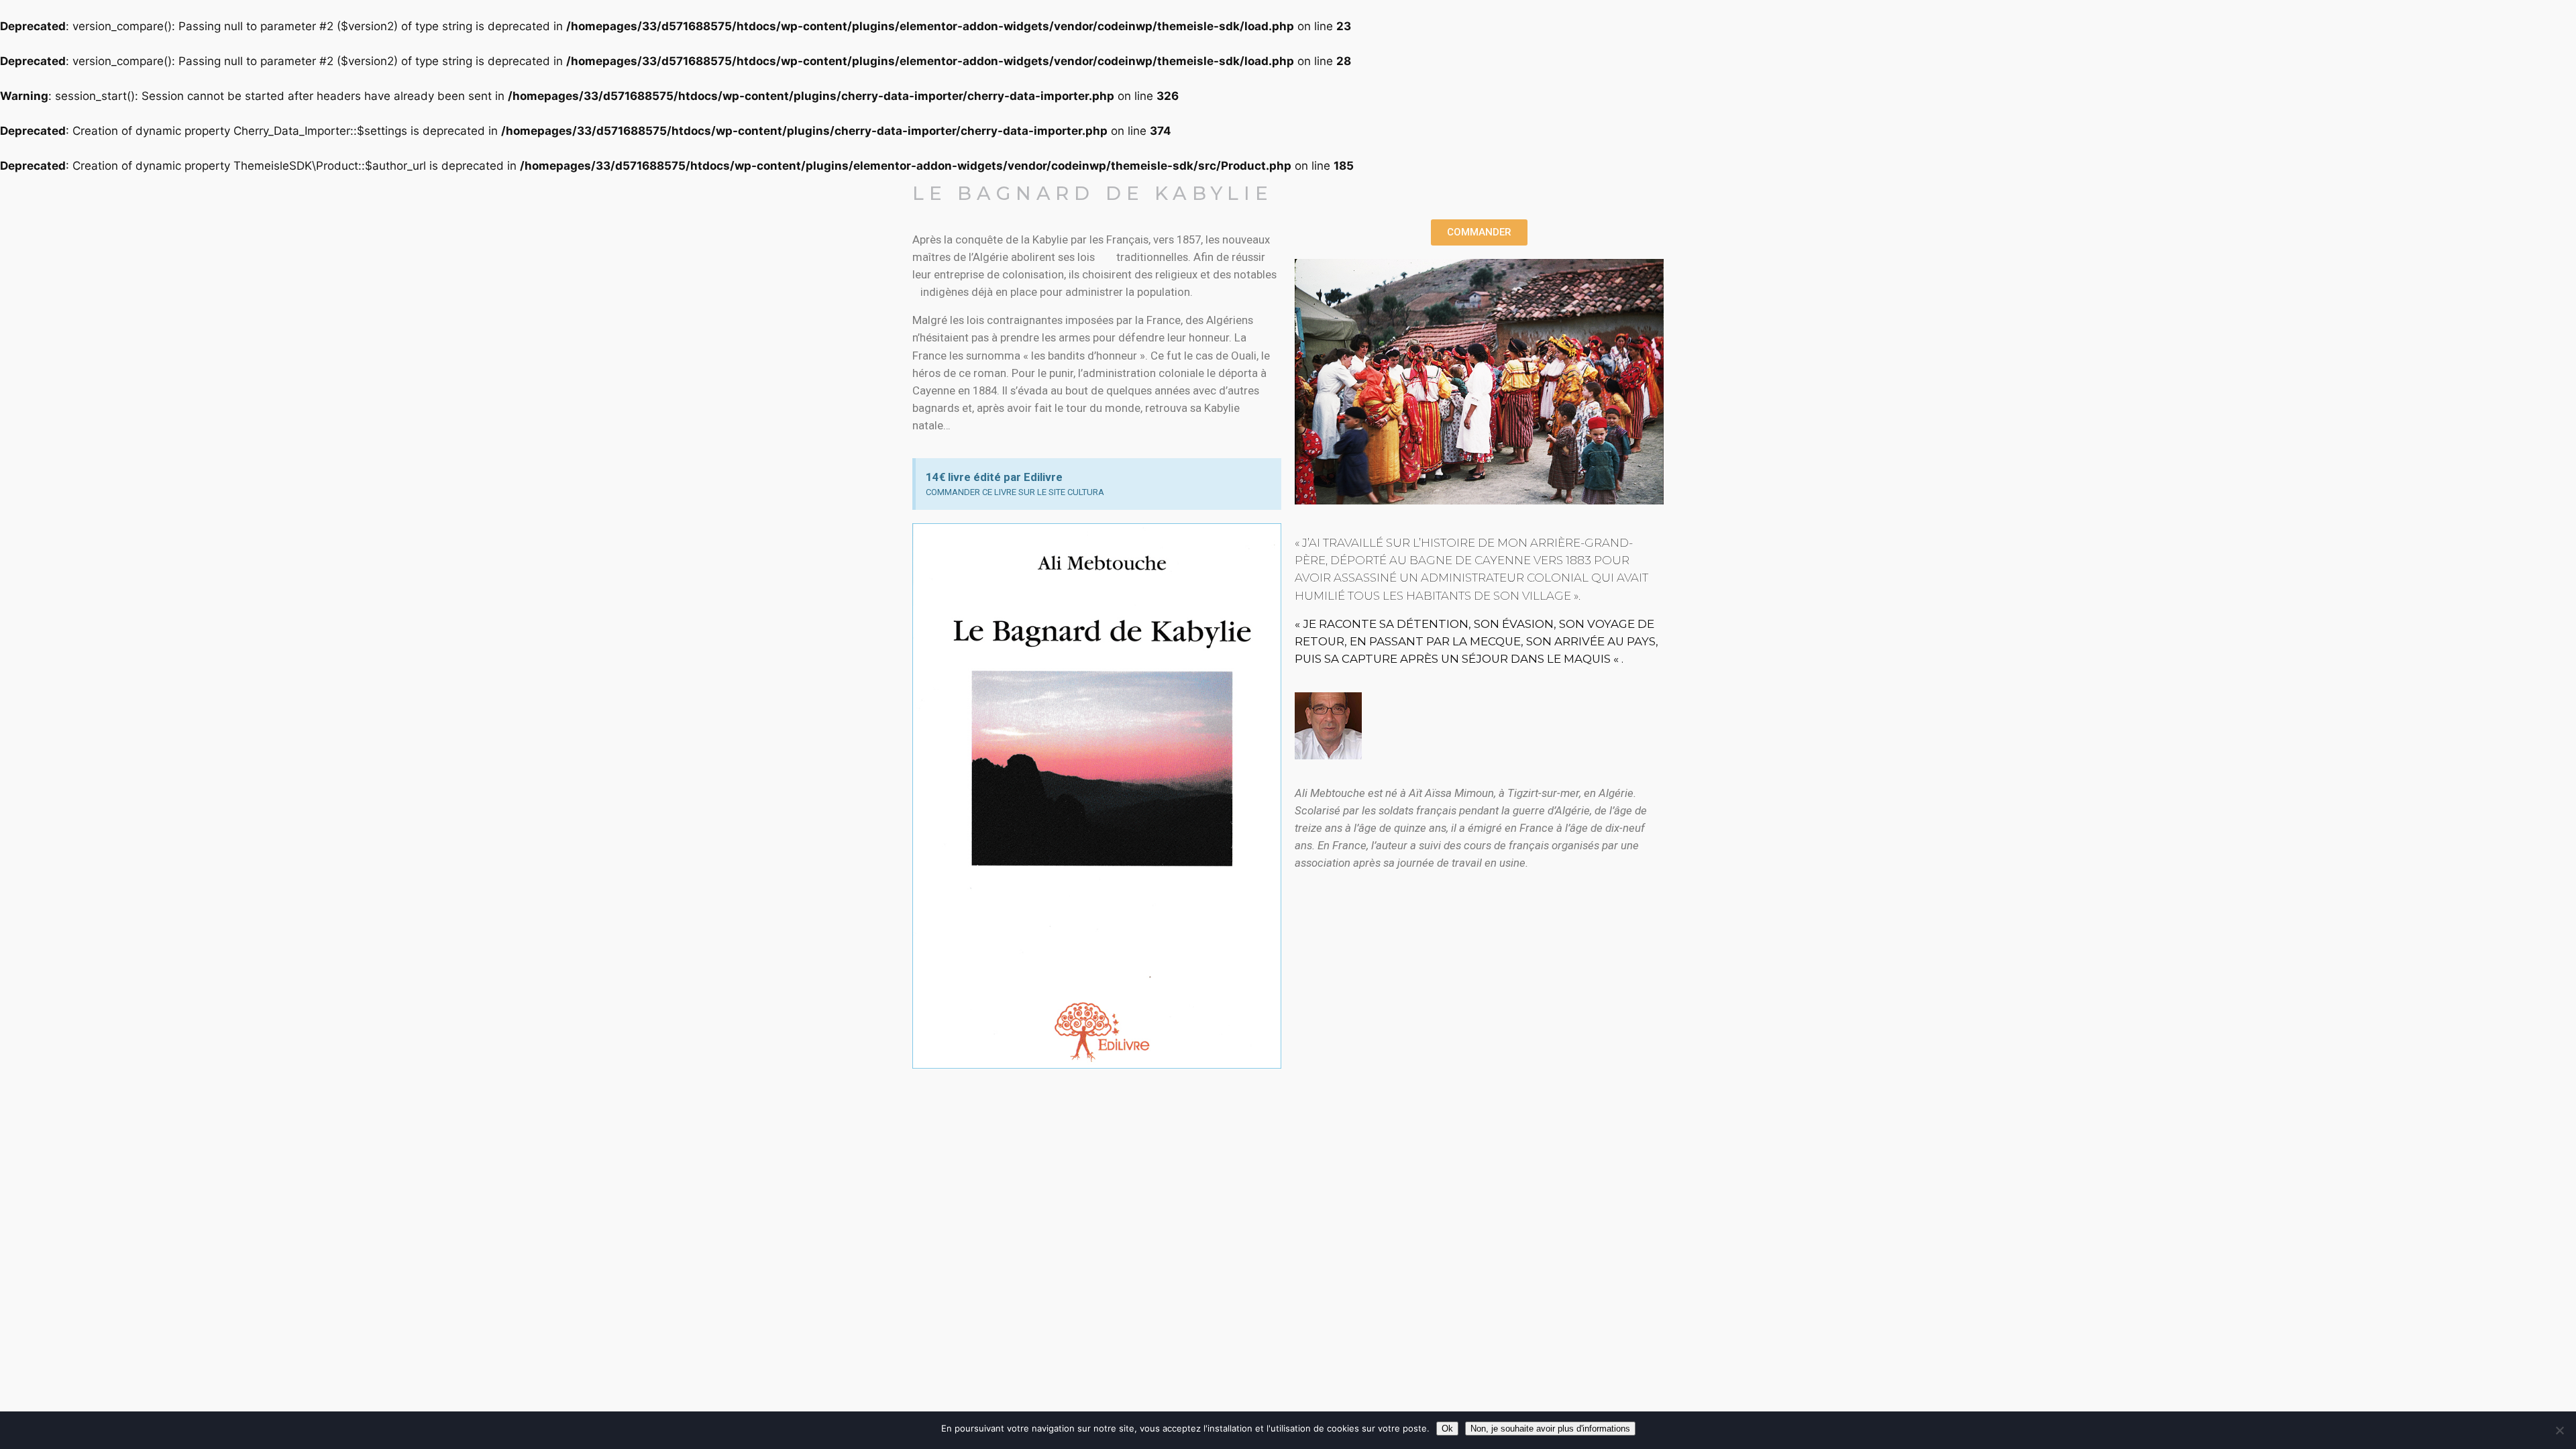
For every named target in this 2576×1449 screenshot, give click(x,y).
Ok (1447, 1429)
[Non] (2559, 1430)
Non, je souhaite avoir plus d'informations (1550, 1429)
